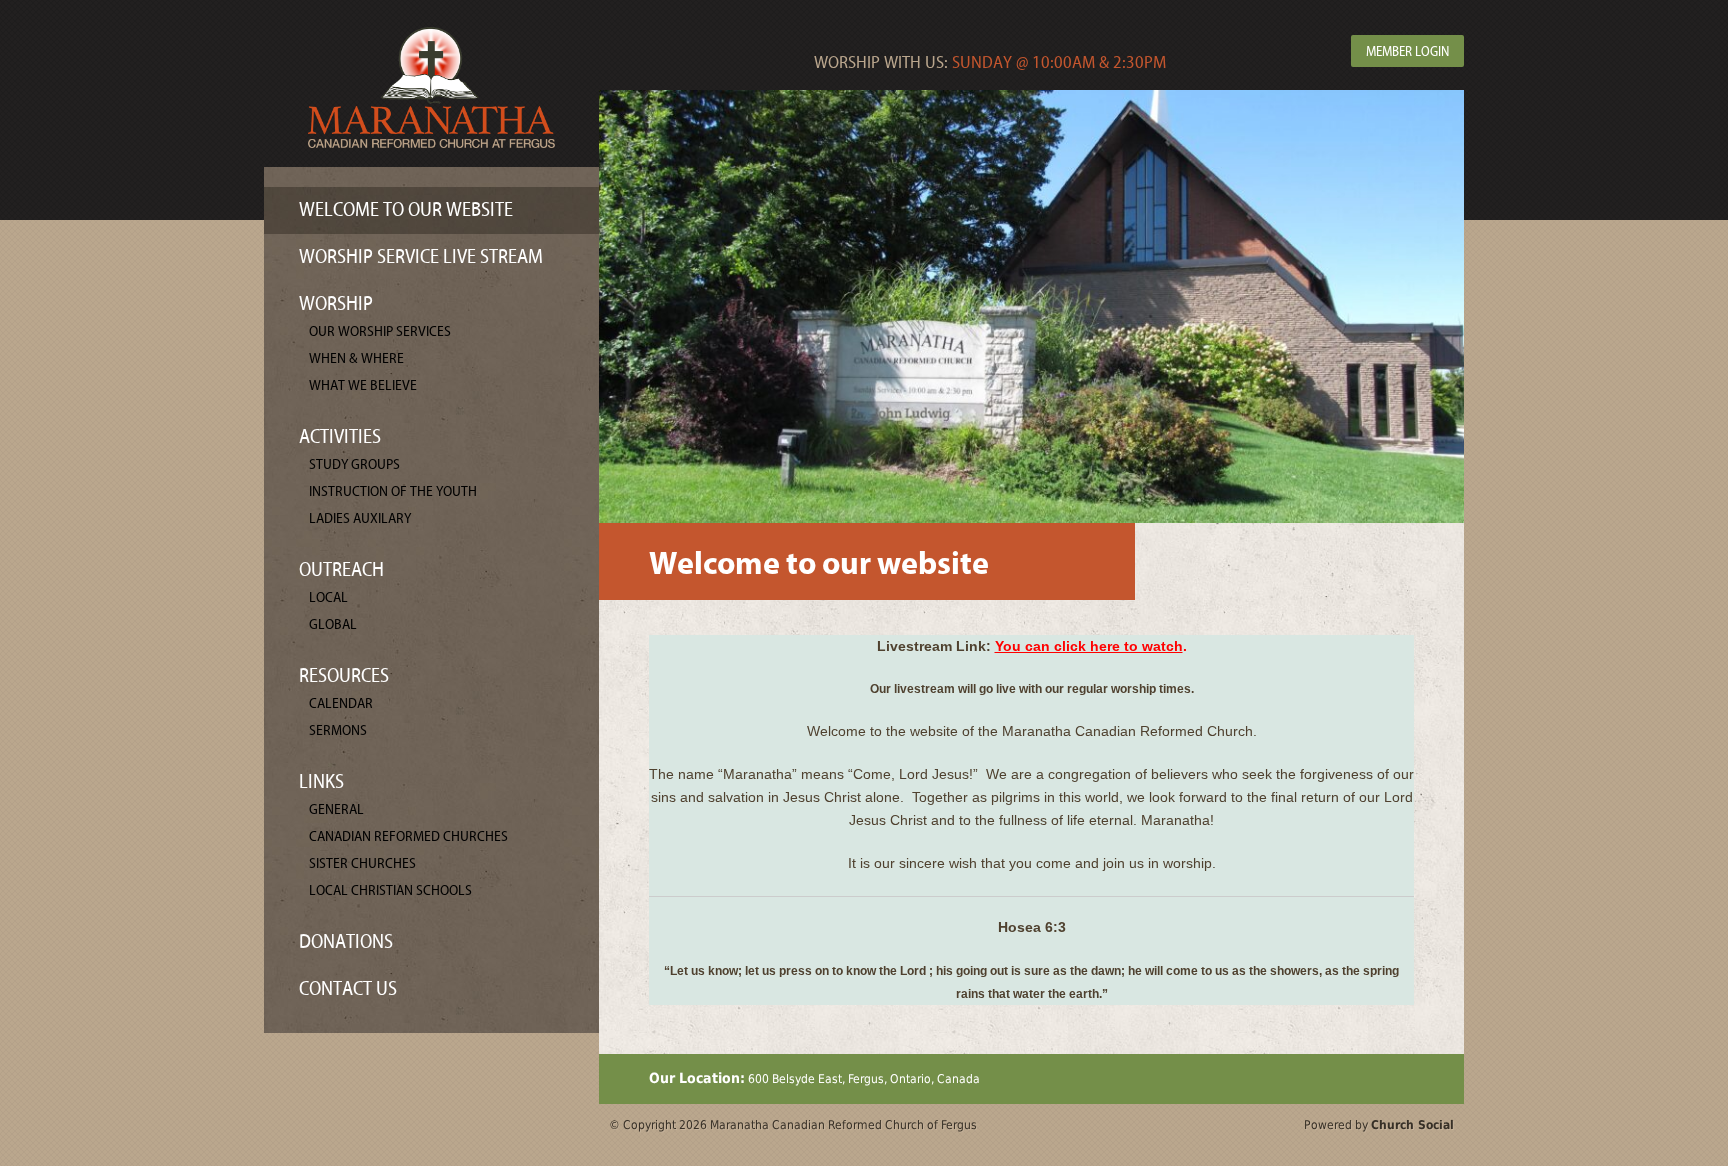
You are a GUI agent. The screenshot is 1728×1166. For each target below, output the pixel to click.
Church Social (1412, 1125)
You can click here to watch (1089, 646)
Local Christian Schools (390, 890)
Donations (346, 941)
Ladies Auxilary (360, 518)
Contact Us (348, 988)
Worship (336, 303)
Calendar (341, 703)
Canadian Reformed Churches (408, 836)
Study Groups (354, 464)
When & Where (356, 358)
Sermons (338, 730)
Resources (344, 675)
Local (328, 597)
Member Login (1407, 52)
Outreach (341, 569)
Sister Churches (362, 863)
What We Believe (363, 385)
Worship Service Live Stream (421, 256)
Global (333, 624)
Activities (340, 436)
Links (321, 781)
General (336, 809)
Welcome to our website (406, 209)
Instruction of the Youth (393, 491)
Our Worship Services (380, 331)
